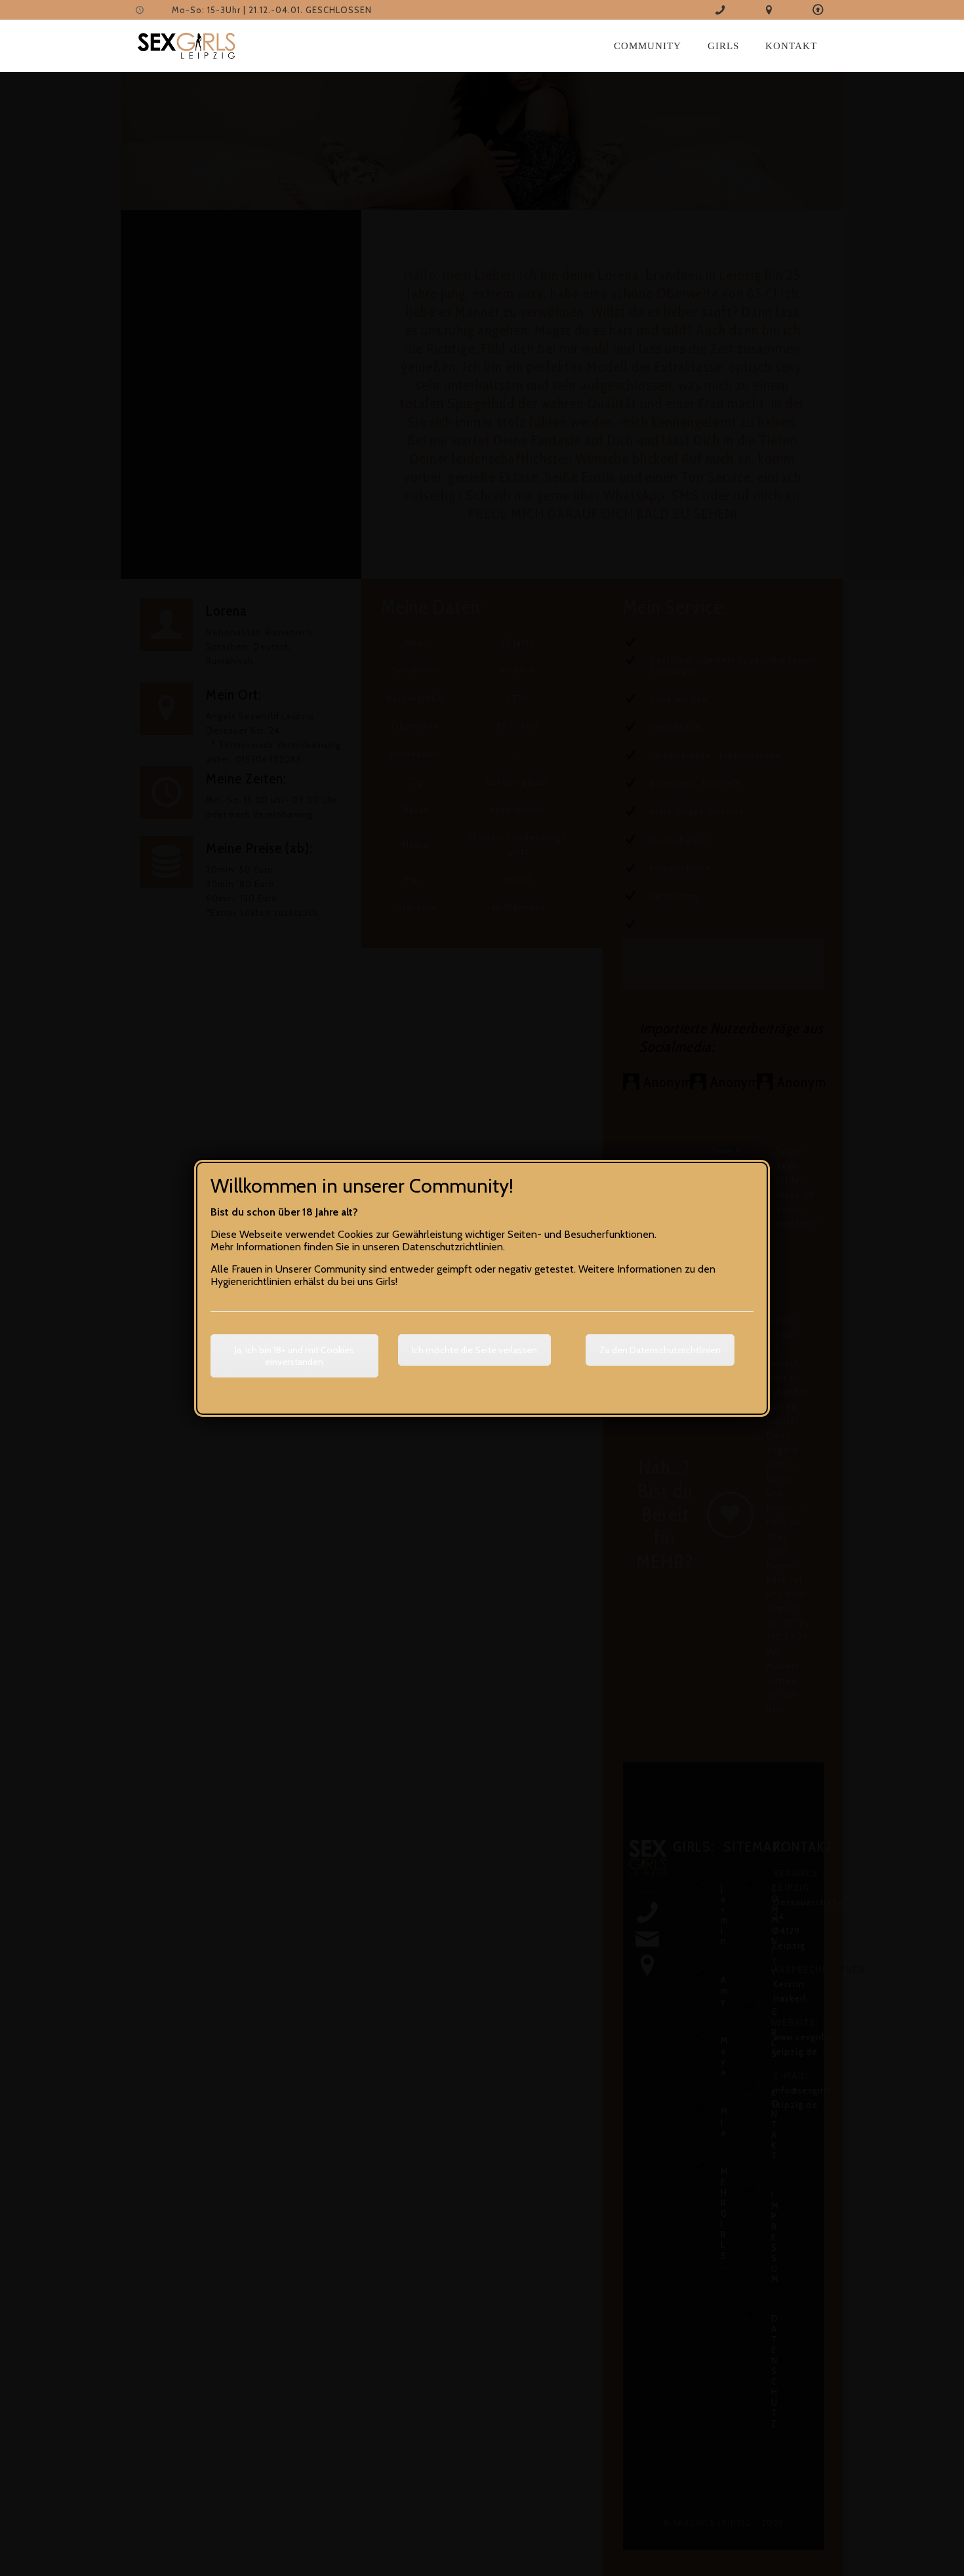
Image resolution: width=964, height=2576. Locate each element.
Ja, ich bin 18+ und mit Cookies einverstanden (294, 1356)
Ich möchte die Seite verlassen (474, 1350)
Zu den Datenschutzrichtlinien (660, 1350)
